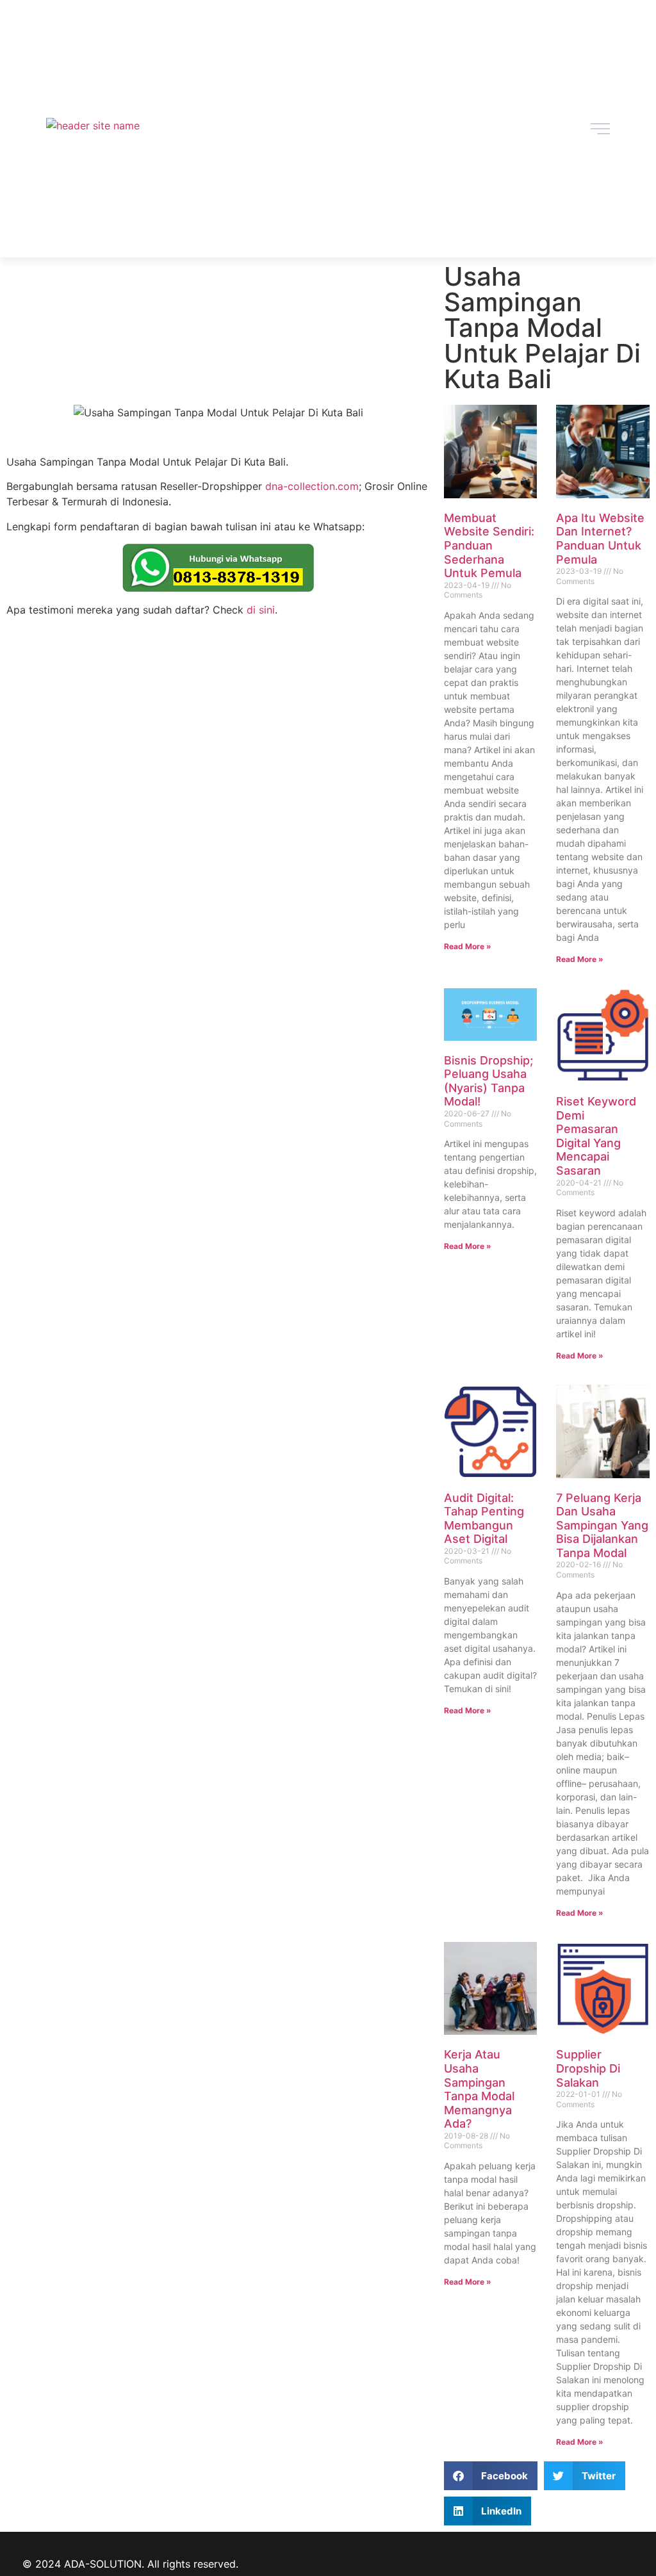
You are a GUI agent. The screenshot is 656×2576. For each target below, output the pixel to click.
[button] (491, 2476)
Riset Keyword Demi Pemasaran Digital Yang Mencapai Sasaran (596, 1136)
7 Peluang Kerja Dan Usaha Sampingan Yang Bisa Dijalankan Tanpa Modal (602, 1525)
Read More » (468, 946)
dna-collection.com (312, 486)
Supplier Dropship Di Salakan (588, 2068)
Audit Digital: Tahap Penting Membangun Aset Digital (484, 1519)
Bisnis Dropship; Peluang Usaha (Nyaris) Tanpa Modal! (488, 1081)
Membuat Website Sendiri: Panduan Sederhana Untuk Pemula (489, 545)
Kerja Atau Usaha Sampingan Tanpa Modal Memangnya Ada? (479, 2089)
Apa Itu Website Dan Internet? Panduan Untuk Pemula (600, 539)
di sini (261, 610)
